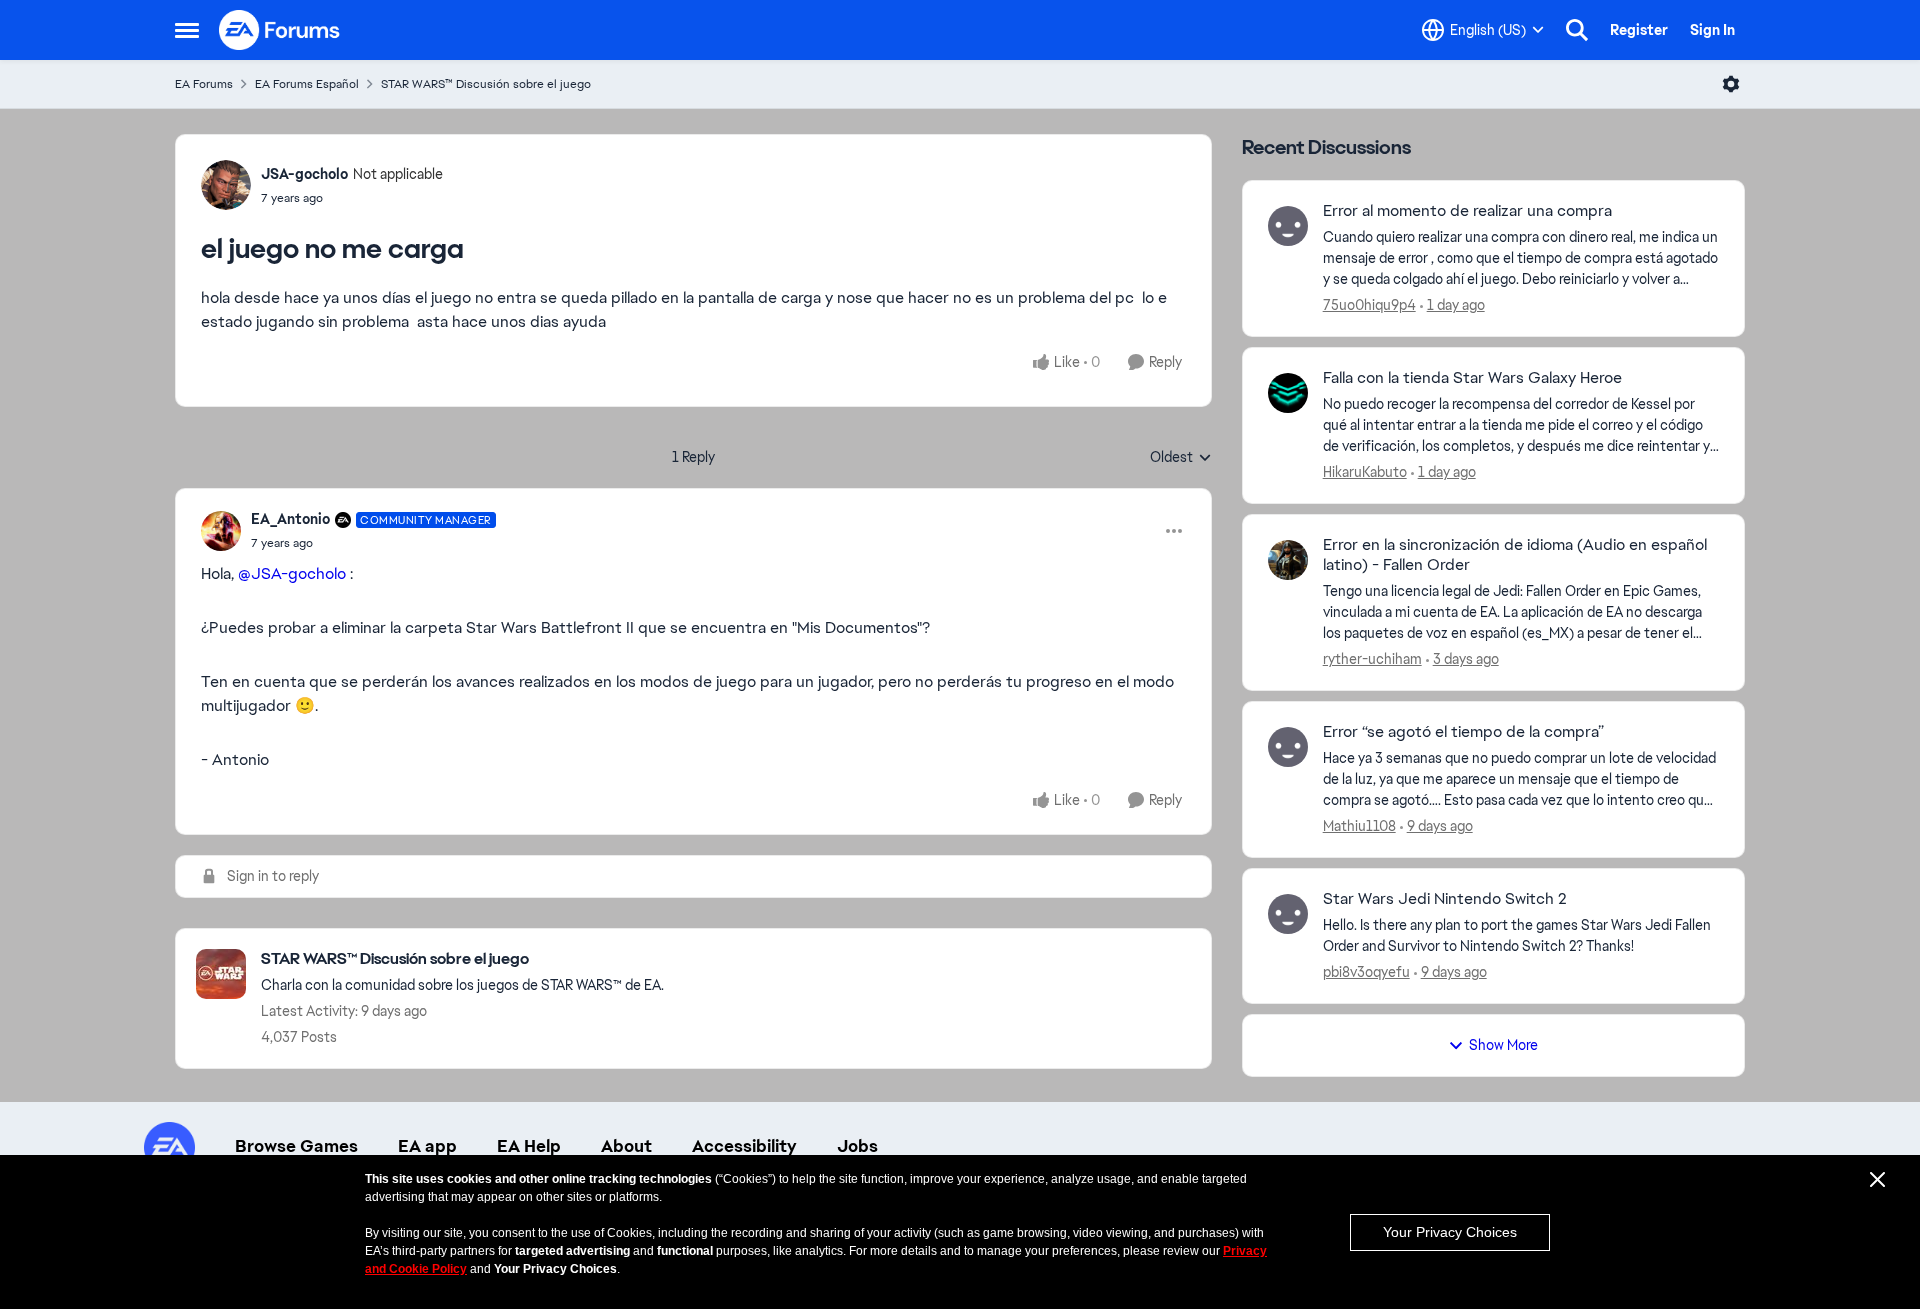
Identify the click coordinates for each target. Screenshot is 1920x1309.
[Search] (1577, 30)
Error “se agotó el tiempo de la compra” (1463, 732)
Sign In (1712, 30)
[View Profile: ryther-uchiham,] (1288, 560)
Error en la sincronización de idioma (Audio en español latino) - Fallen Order (1515, 555)
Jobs (857, 1146)
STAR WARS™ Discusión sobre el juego (486, 84)
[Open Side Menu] (187, 30)
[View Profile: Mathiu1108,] (1288, 747)
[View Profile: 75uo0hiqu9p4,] (1288, 226)
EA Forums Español (307, 84)
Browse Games (296, 1146)
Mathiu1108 (1359, 826)
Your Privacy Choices (1450, 1232)
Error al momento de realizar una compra (1467, 211)
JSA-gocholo (304, 174)
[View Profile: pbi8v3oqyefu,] (1288, 914)
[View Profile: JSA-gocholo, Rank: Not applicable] (226, 185)
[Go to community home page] (280, 30)
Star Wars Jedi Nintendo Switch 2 (1445, 899)
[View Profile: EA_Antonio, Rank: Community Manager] (221, 531)
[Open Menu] (1731, 84)
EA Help (529, 1146)
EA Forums (204, 84)
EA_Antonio (290, 519)
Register (1639, 30)
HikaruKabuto (1365, 472)
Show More (1503, 1045)
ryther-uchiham (1372, 659)
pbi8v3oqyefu (1366, 972)
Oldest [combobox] (1181, 458)
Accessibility (744, 1146)
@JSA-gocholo (292, 573)
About (626, 1146)
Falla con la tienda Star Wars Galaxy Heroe (1472, 378)
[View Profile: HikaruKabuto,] (1288, 393)
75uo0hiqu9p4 (1369, 305)
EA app (427, 1146)
